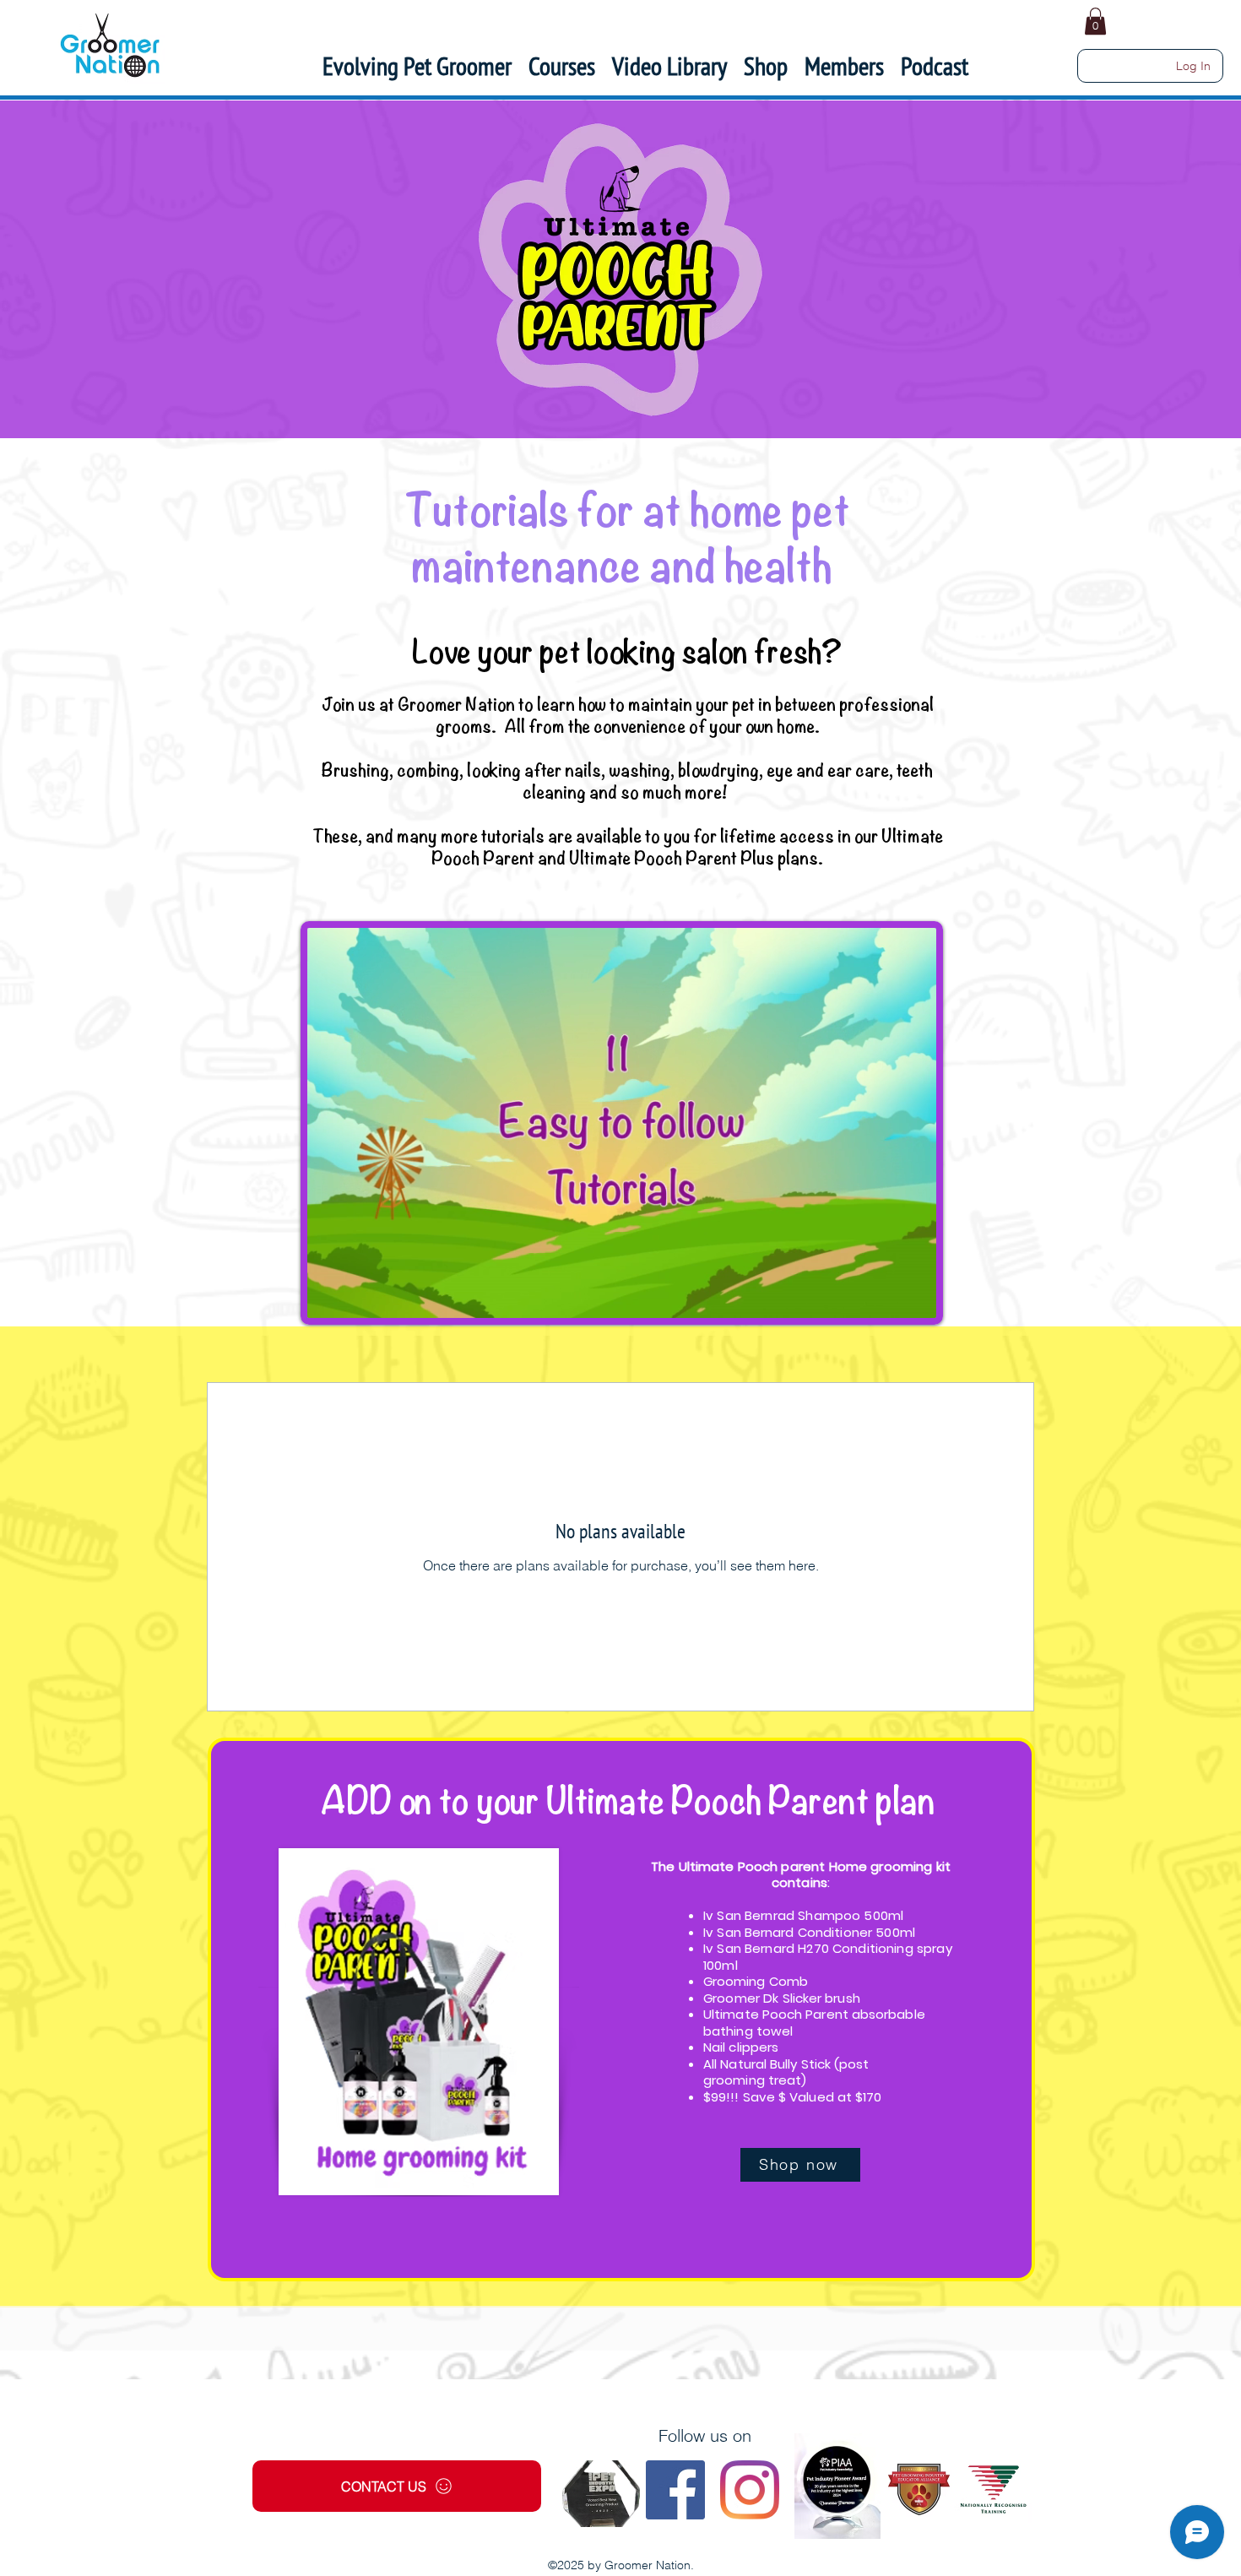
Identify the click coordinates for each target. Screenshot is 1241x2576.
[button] (844, 66)
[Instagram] (750, 2490)
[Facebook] (675, 2490)
